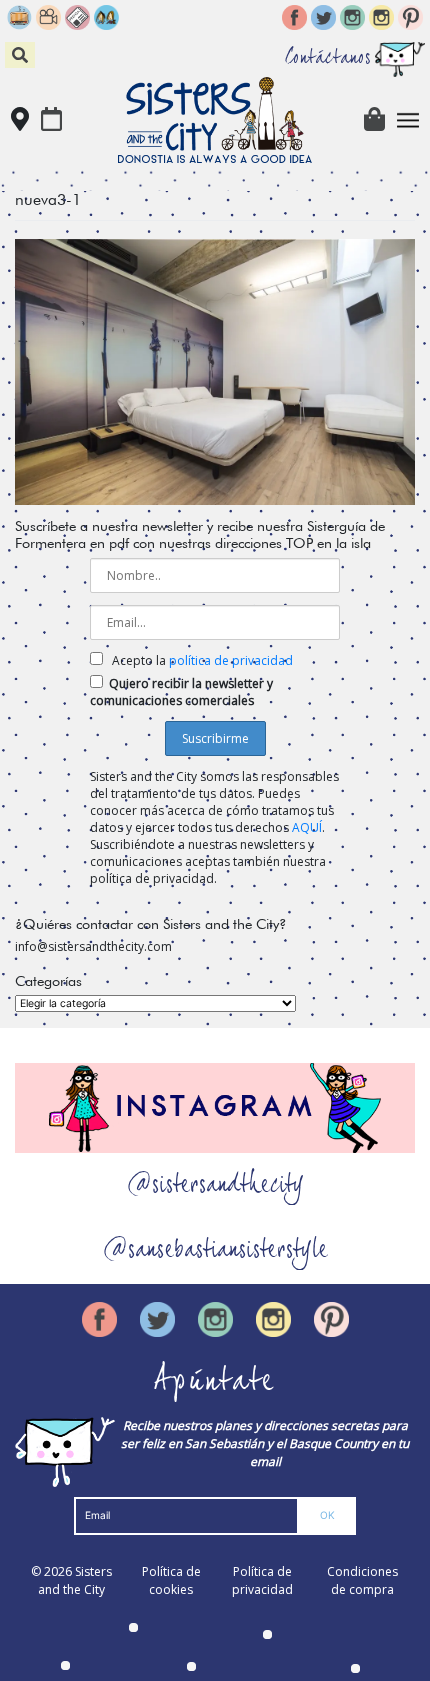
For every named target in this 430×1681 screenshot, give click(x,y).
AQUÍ (307, 827)
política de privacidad (231, 660)
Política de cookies (171, 1580)
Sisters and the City (75, 1580)
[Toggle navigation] (408, 120)
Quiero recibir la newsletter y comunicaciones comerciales (181, 692)
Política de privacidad (262, 1580)
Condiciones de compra (362, 1580)
